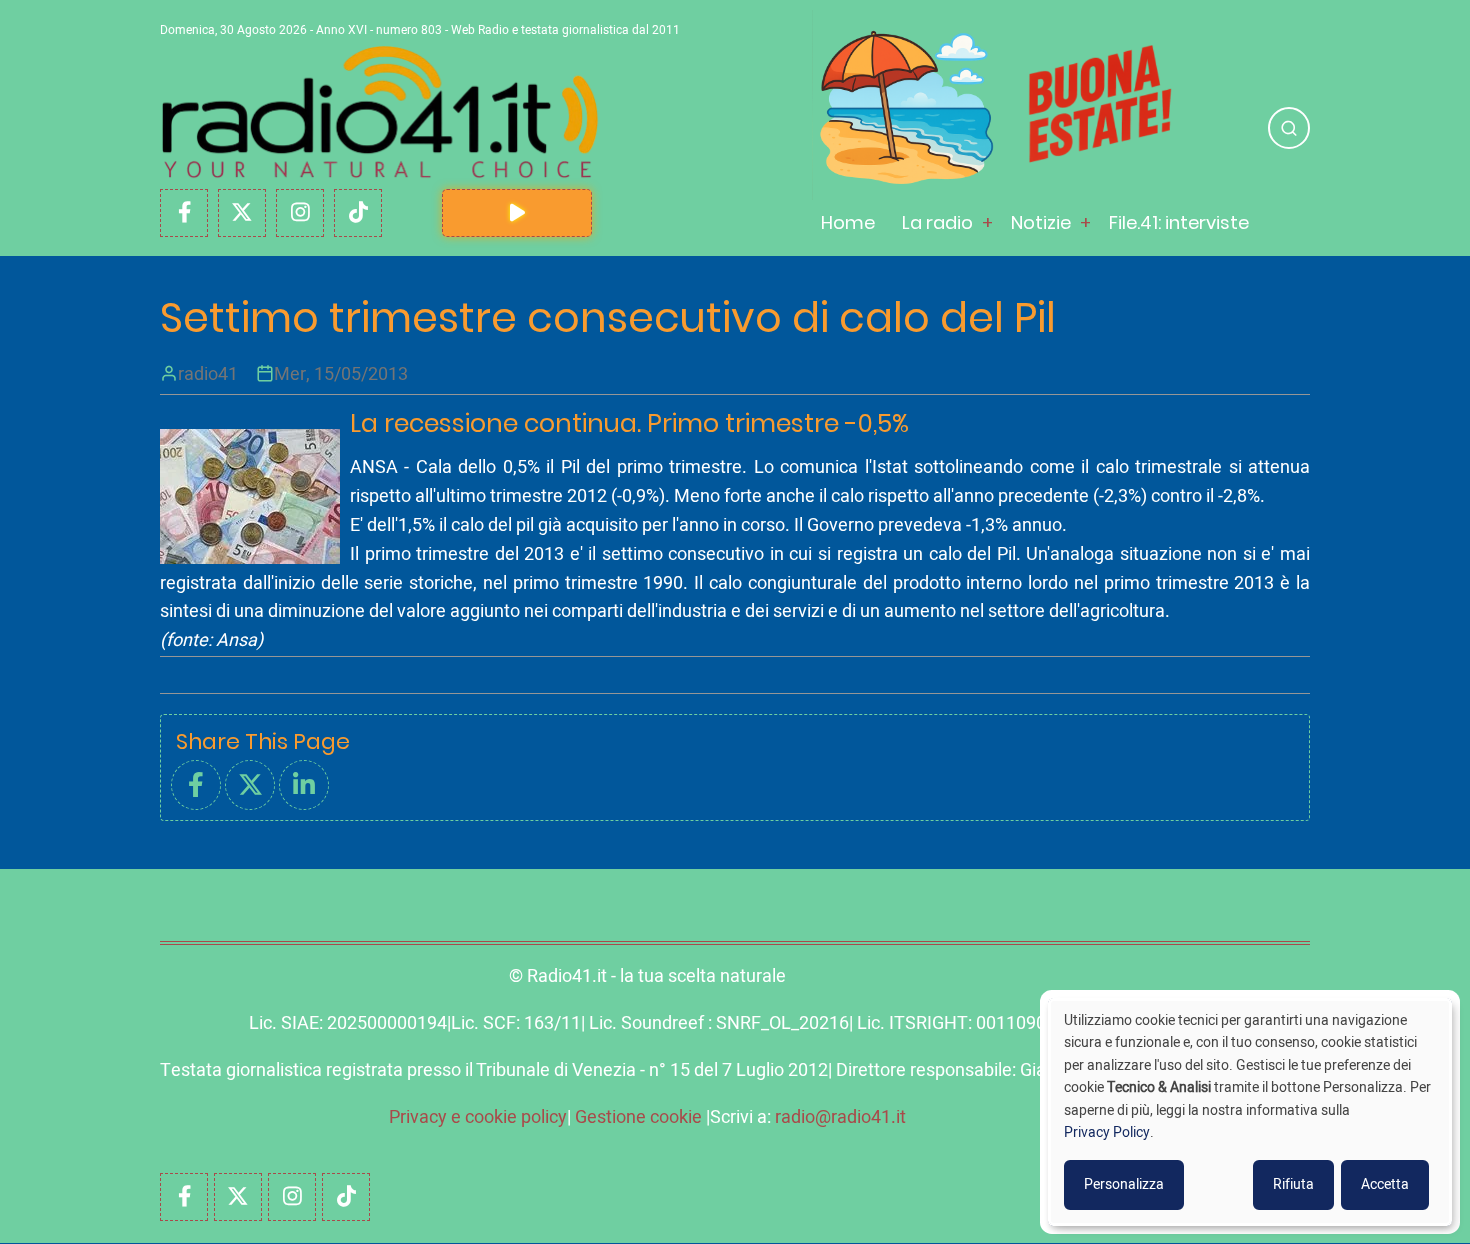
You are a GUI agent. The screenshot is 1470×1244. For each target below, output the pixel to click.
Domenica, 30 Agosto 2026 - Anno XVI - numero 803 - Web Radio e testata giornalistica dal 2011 (420, 30)
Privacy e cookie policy (478, 1117)
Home (848, 222)
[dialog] (1250, 1112)
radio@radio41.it (840, 1117)
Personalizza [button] (1124, 1184)
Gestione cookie (638, 1117)
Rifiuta (1293, 1184)
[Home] (380, 112)
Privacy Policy (1107, 1132)
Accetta (1385, 1184)
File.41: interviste (1179, 222)
